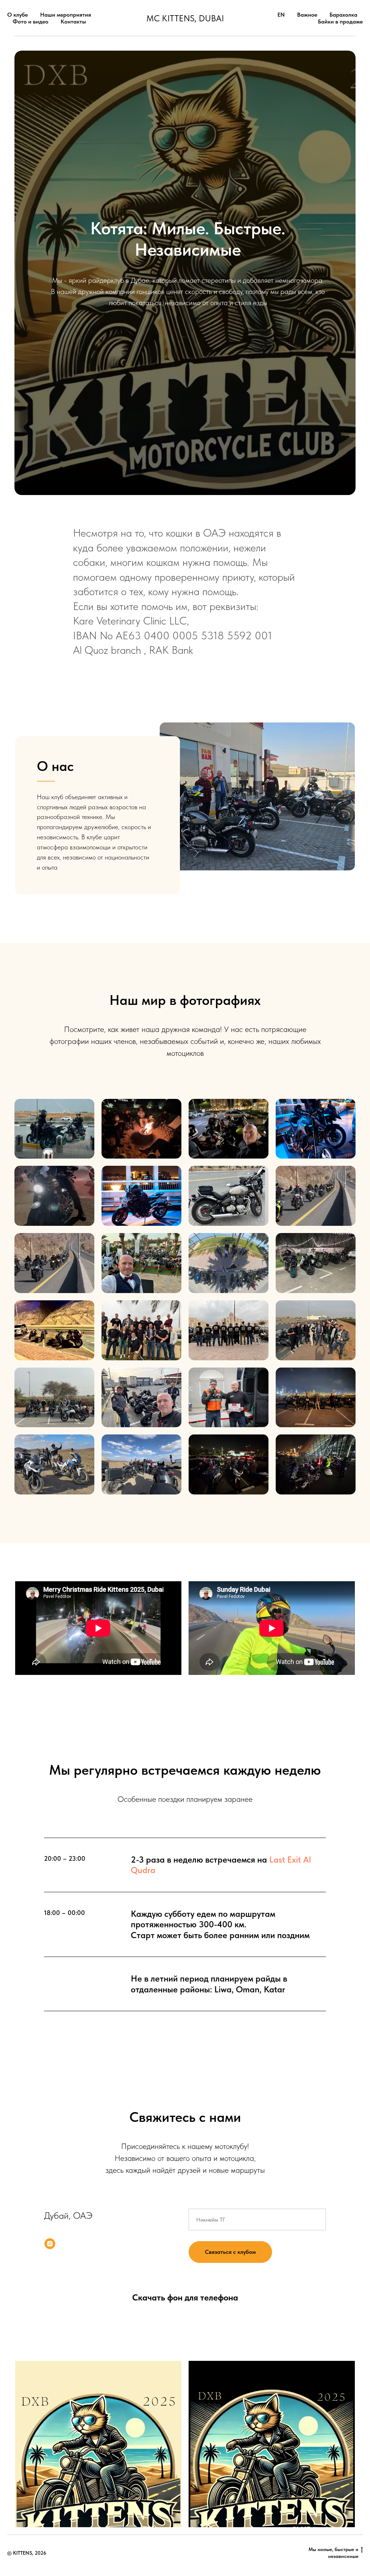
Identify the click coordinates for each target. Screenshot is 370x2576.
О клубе (18, 15)
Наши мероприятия (66, 15)
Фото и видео (31, 22)
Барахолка (343, 15)
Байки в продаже (340, 22)
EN (281, 15)
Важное (307, 15)
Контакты (73, 22)
